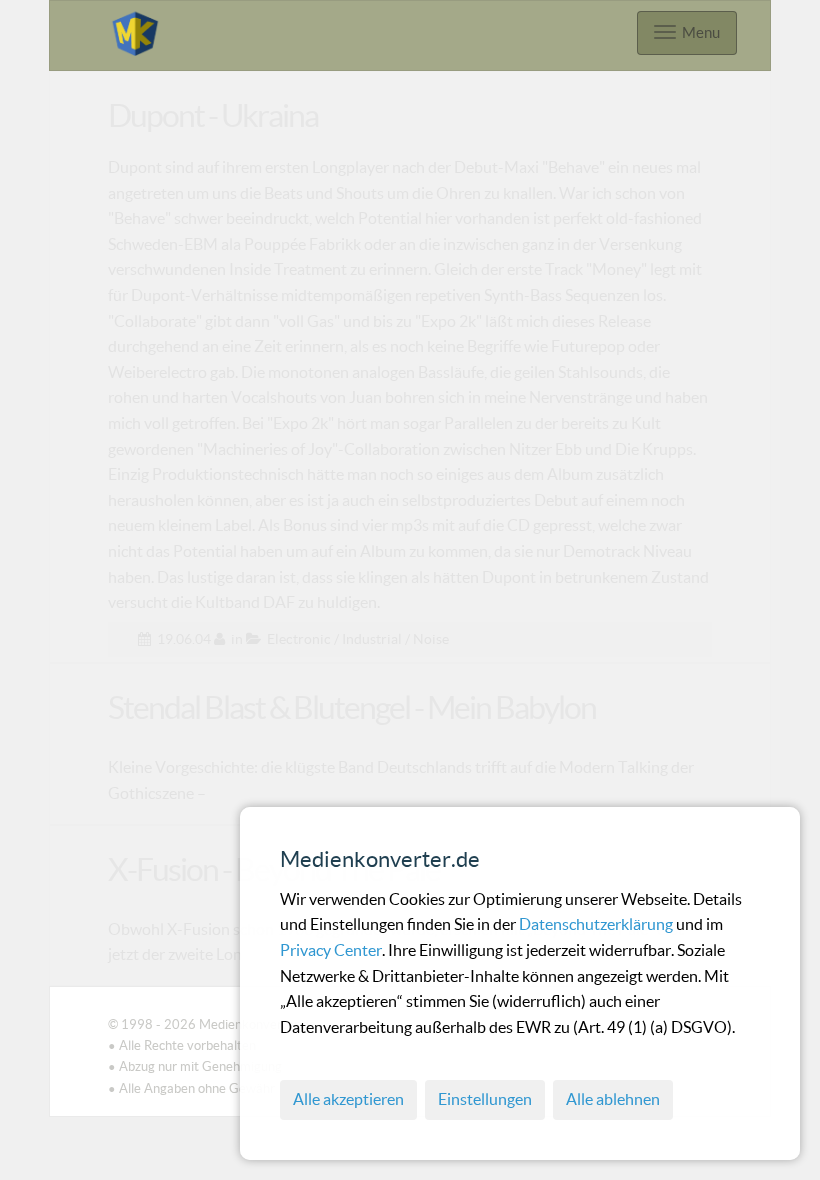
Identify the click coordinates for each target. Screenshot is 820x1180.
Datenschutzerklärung (597, 924)
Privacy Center (331, 950)
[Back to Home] (135, 30)
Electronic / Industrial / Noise (358, 639)
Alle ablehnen (613, 1099)
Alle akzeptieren (348, 1099)
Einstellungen (485, 1099)
